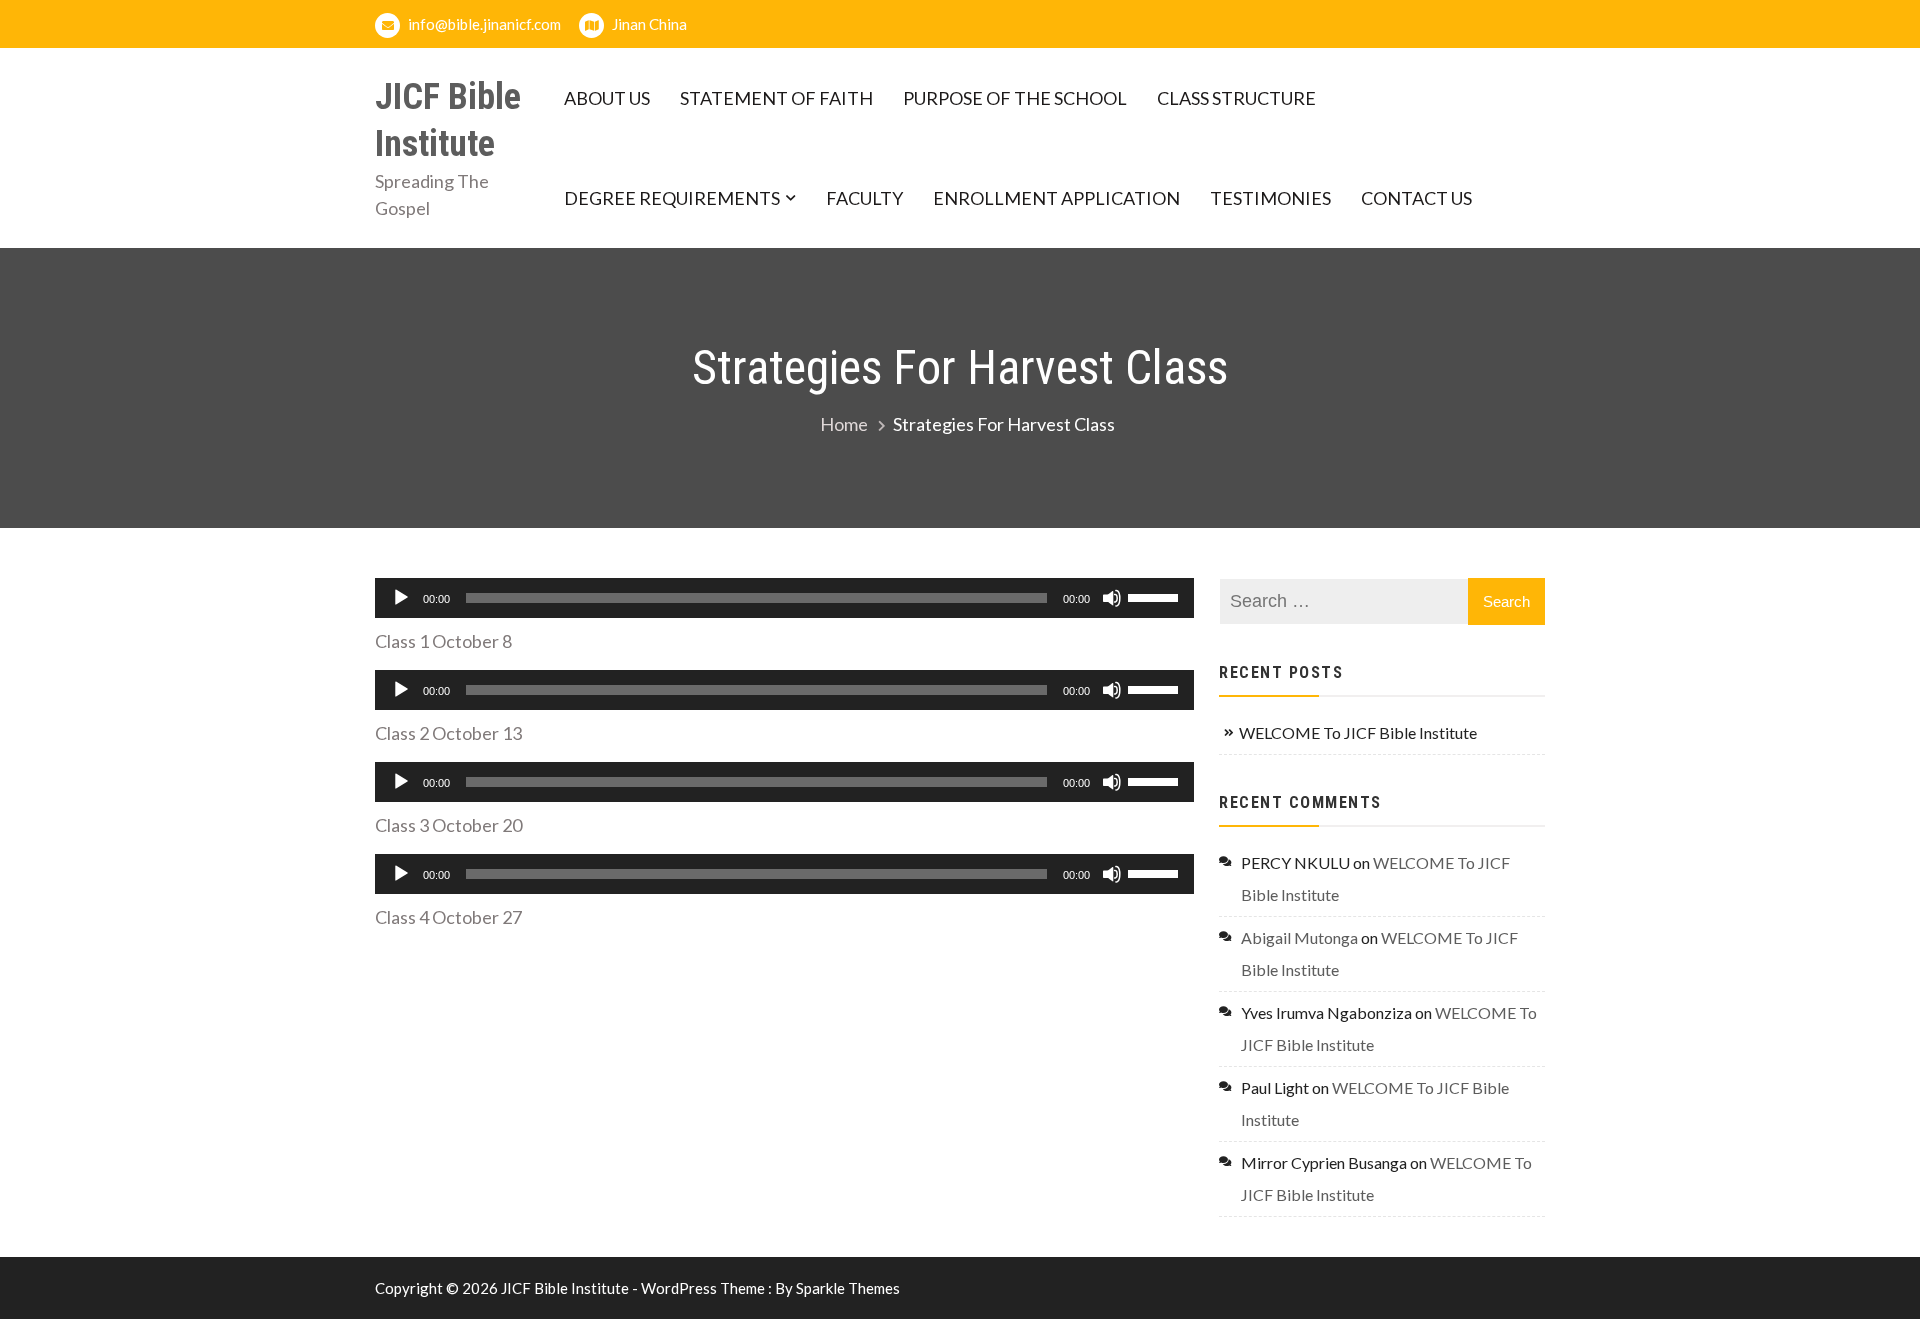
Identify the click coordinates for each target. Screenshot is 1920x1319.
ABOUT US (607, 98)
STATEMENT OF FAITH (776, 98)
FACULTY (864, 198)
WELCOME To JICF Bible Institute (1358, 732)
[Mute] (1112, 598)
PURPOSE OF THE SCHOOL (1015, 98)
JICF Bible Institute (448, 120)
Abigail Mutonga (1299, 937)
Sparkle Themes (848, 1288)
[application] (784, 598)
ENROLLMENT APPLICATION (1056, 198)
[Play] (401, 598)
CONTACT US (1416, 198)
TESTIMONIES (1270, 198)
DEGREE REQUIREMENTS (672, 198)
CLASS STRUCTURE (1236, 98)
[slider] (1156, 596)
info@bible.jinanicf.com (483, 24)
